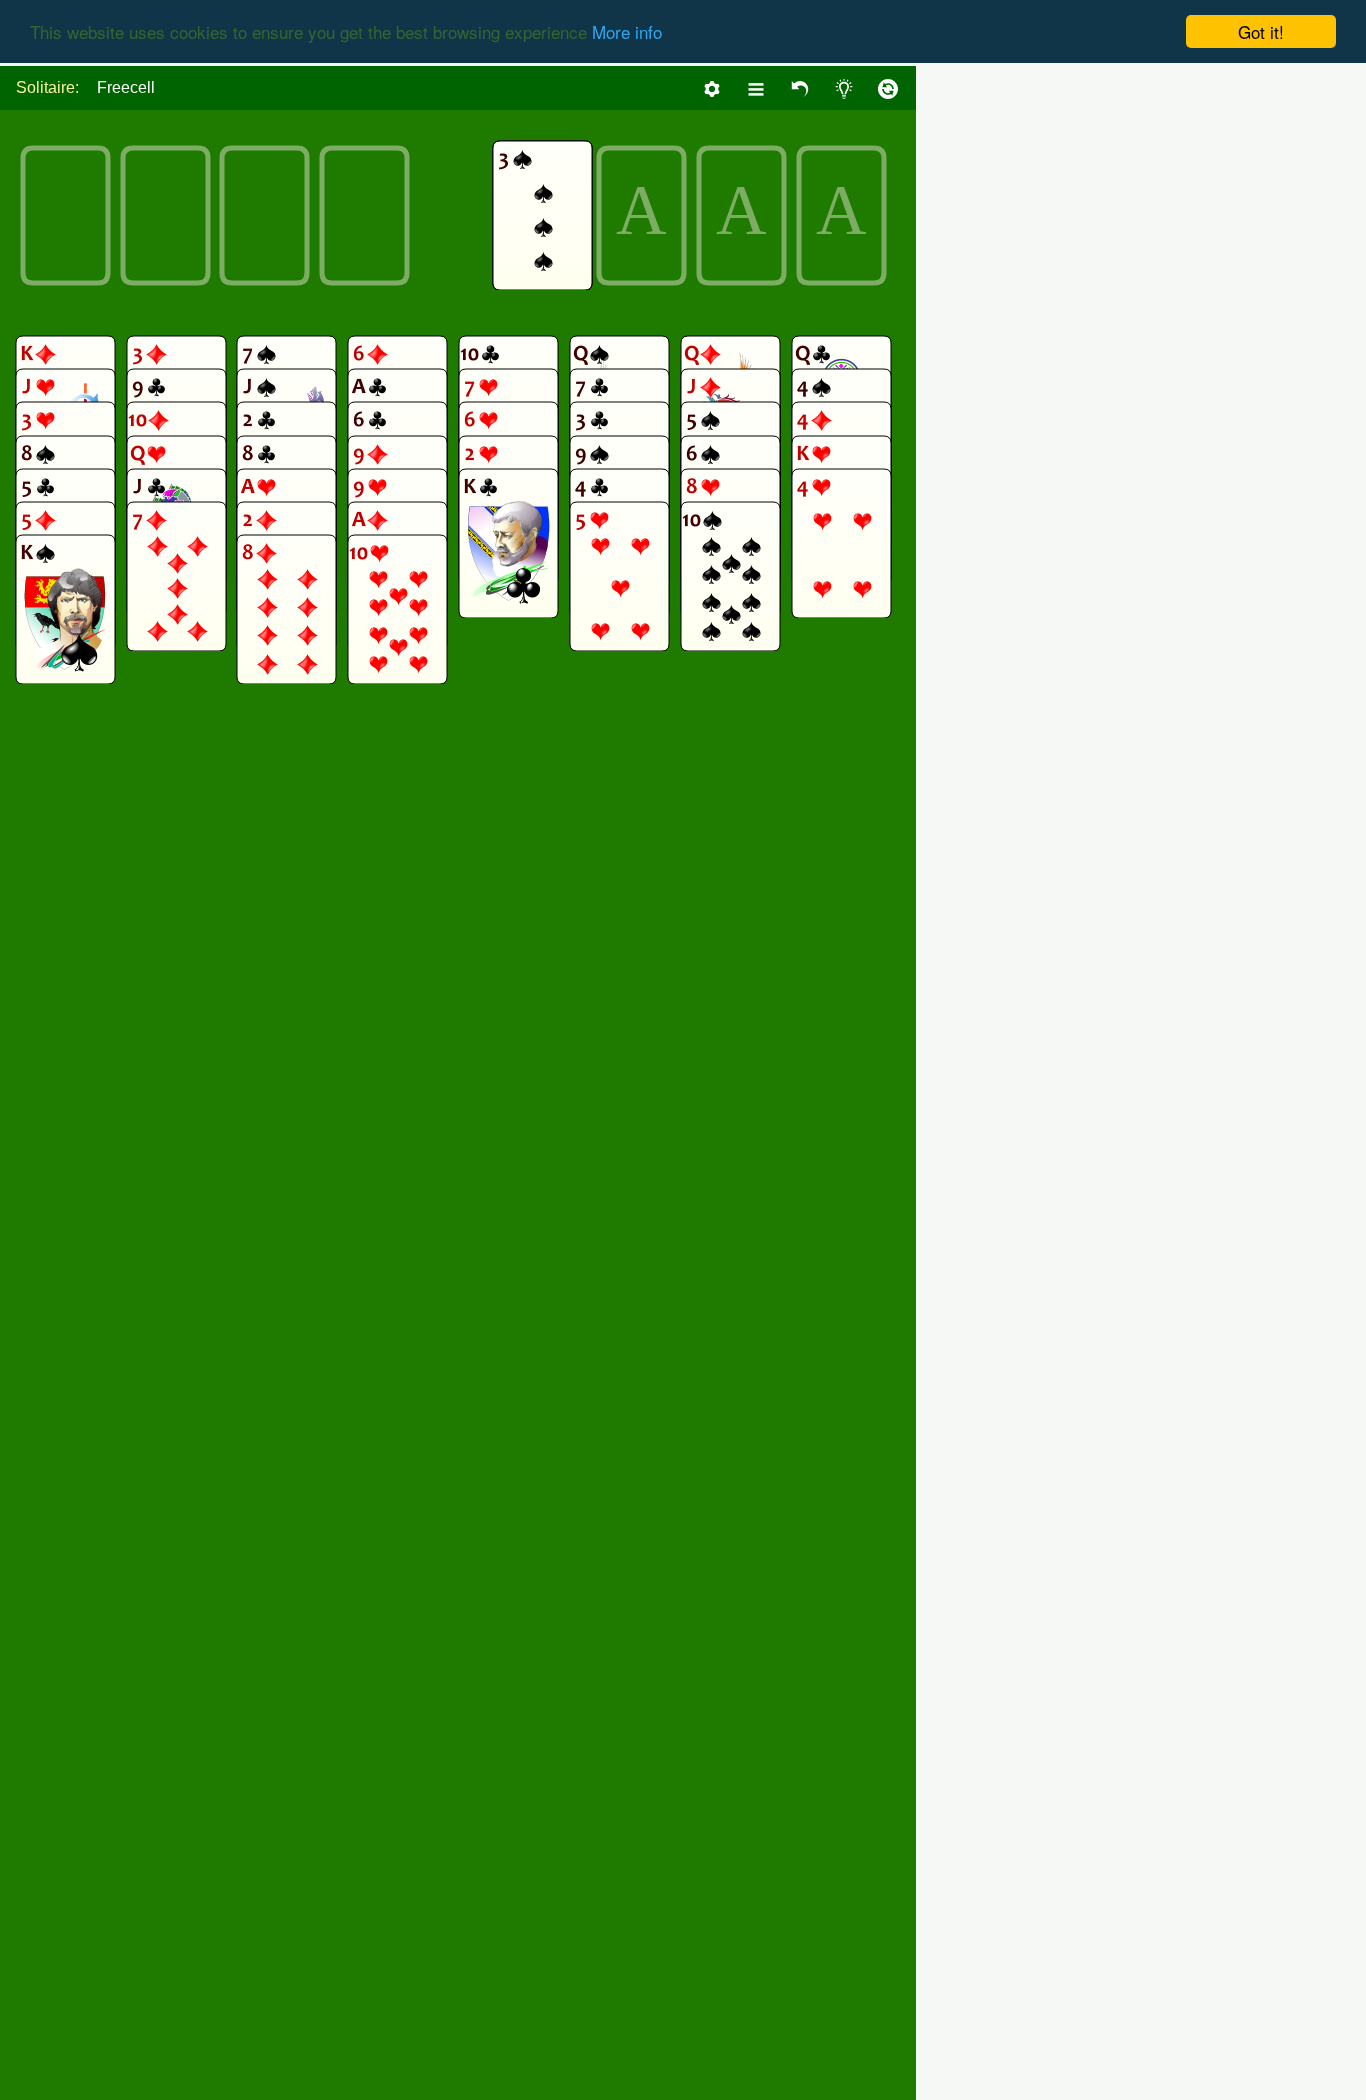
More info (627, 32)
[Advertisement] (1216, 366)
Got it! (1261, 31)
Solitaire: (47, 87)
